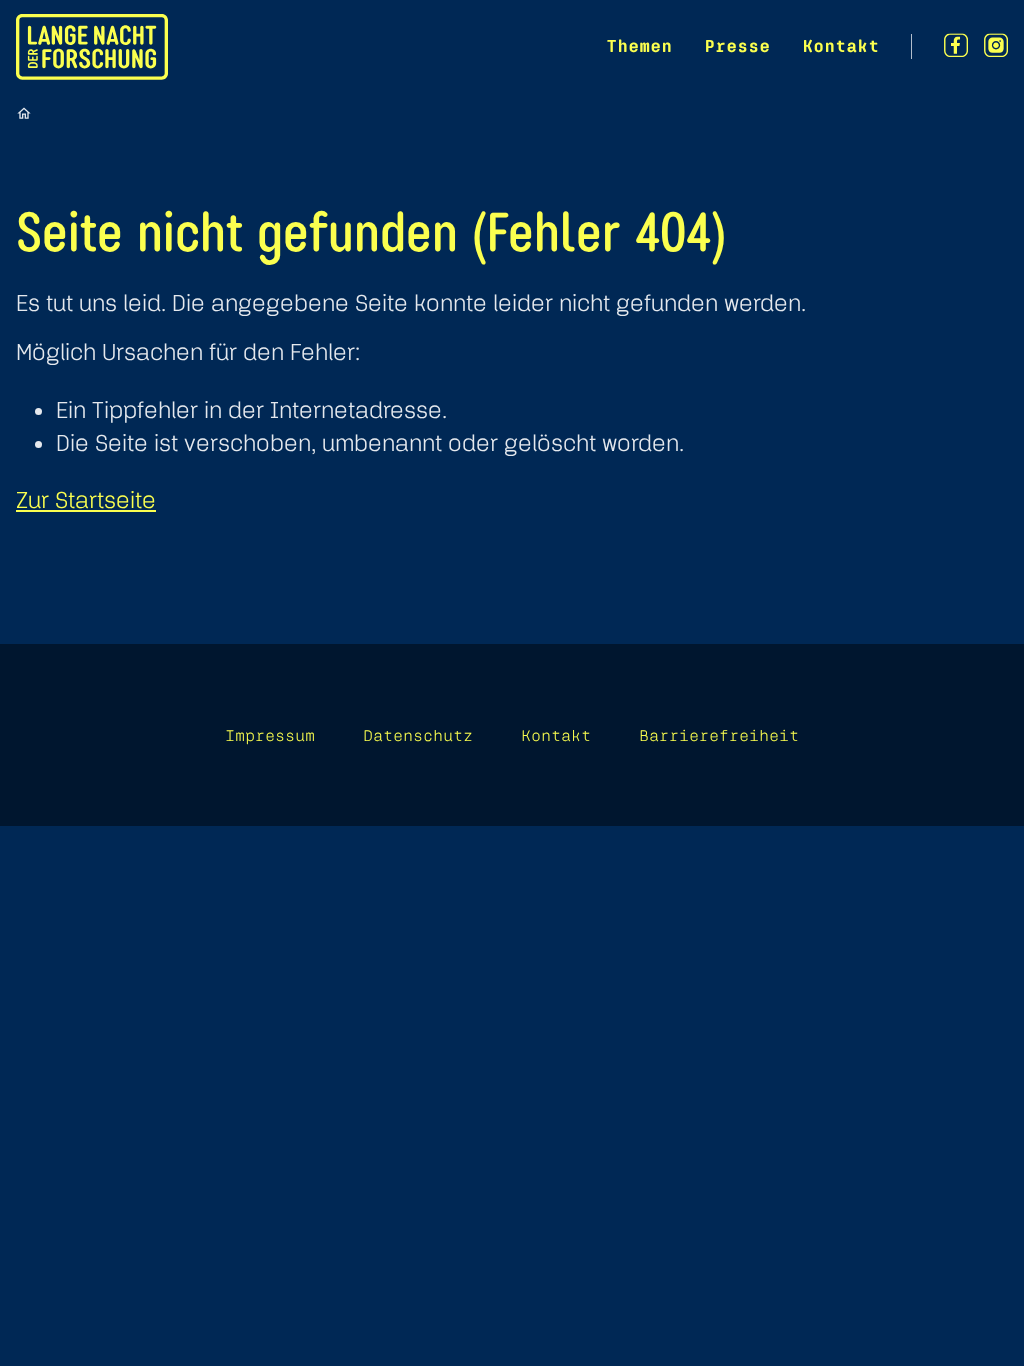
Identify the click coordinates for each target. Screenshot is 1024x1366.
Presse (737, 45)
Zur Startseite (86, 499)
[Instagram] (996, 45)
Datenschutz (418, 735)
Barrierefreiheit (719, 735)
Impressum (270, 735)
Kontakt (840, 45)
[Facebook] (956, 45)
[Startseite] (24, 113)
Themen (639, 45)
